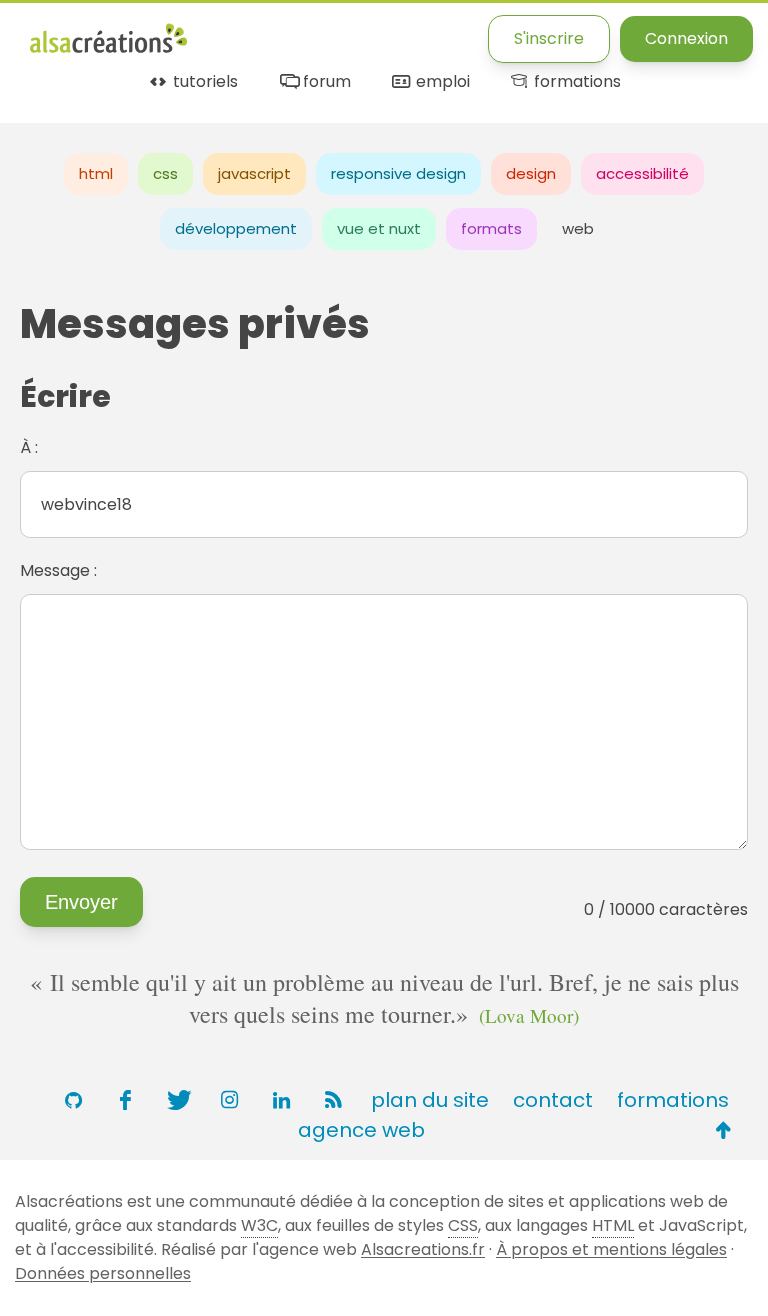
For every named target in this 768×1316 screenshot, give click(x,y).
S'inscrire (549, 38)
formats (491, 228)
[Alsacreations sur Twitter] (177, 1100)
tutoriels (203, 82)
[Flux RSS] (333, 1100)
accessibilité (642, 173)
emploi (440, 82)
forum (324, 82)
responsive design (398, 173)
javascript (254, 173)
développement (236, 228)
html (96, 173)
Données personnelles (103, 1273)
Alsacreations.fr (423, 1249)
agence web (361, 1130)
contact (553, 1100)
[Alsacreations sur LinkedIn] (281, 1100)
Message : (58, 570)
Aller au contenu (226, 32)
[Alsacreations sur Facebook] (125, 1100)
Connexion (686, 38)
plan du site (430, 1100)
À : (29, 447)
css (165, 173)
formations (575, 82)
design (531, 173)
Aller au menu (84, 32)
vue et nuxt (379, 228)
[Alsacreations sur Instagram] (229, 1100)
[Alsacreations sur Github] (73, 1100)
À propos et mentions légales (611, 1249)
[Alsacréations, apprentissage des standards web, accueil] (108, 50)
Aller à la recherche (393, 32)
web (578, 228)
